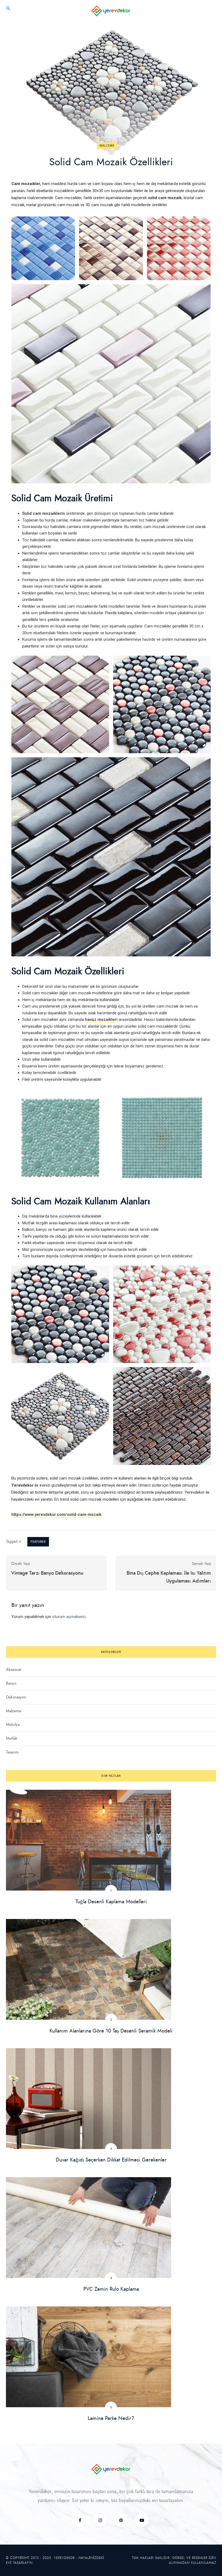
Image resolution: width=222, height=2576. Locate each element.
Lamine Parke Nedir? (111, 2418)
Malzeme (107, 146)
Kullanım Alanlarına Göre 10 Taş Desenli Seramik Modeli (111, 2031)
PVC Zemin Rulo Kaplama (111, 2289)
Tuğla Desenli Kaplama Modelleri (111, 1902)
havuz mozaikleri (101, 1020)
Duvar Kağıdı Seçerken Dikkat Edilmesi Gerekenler (111, 2160)
